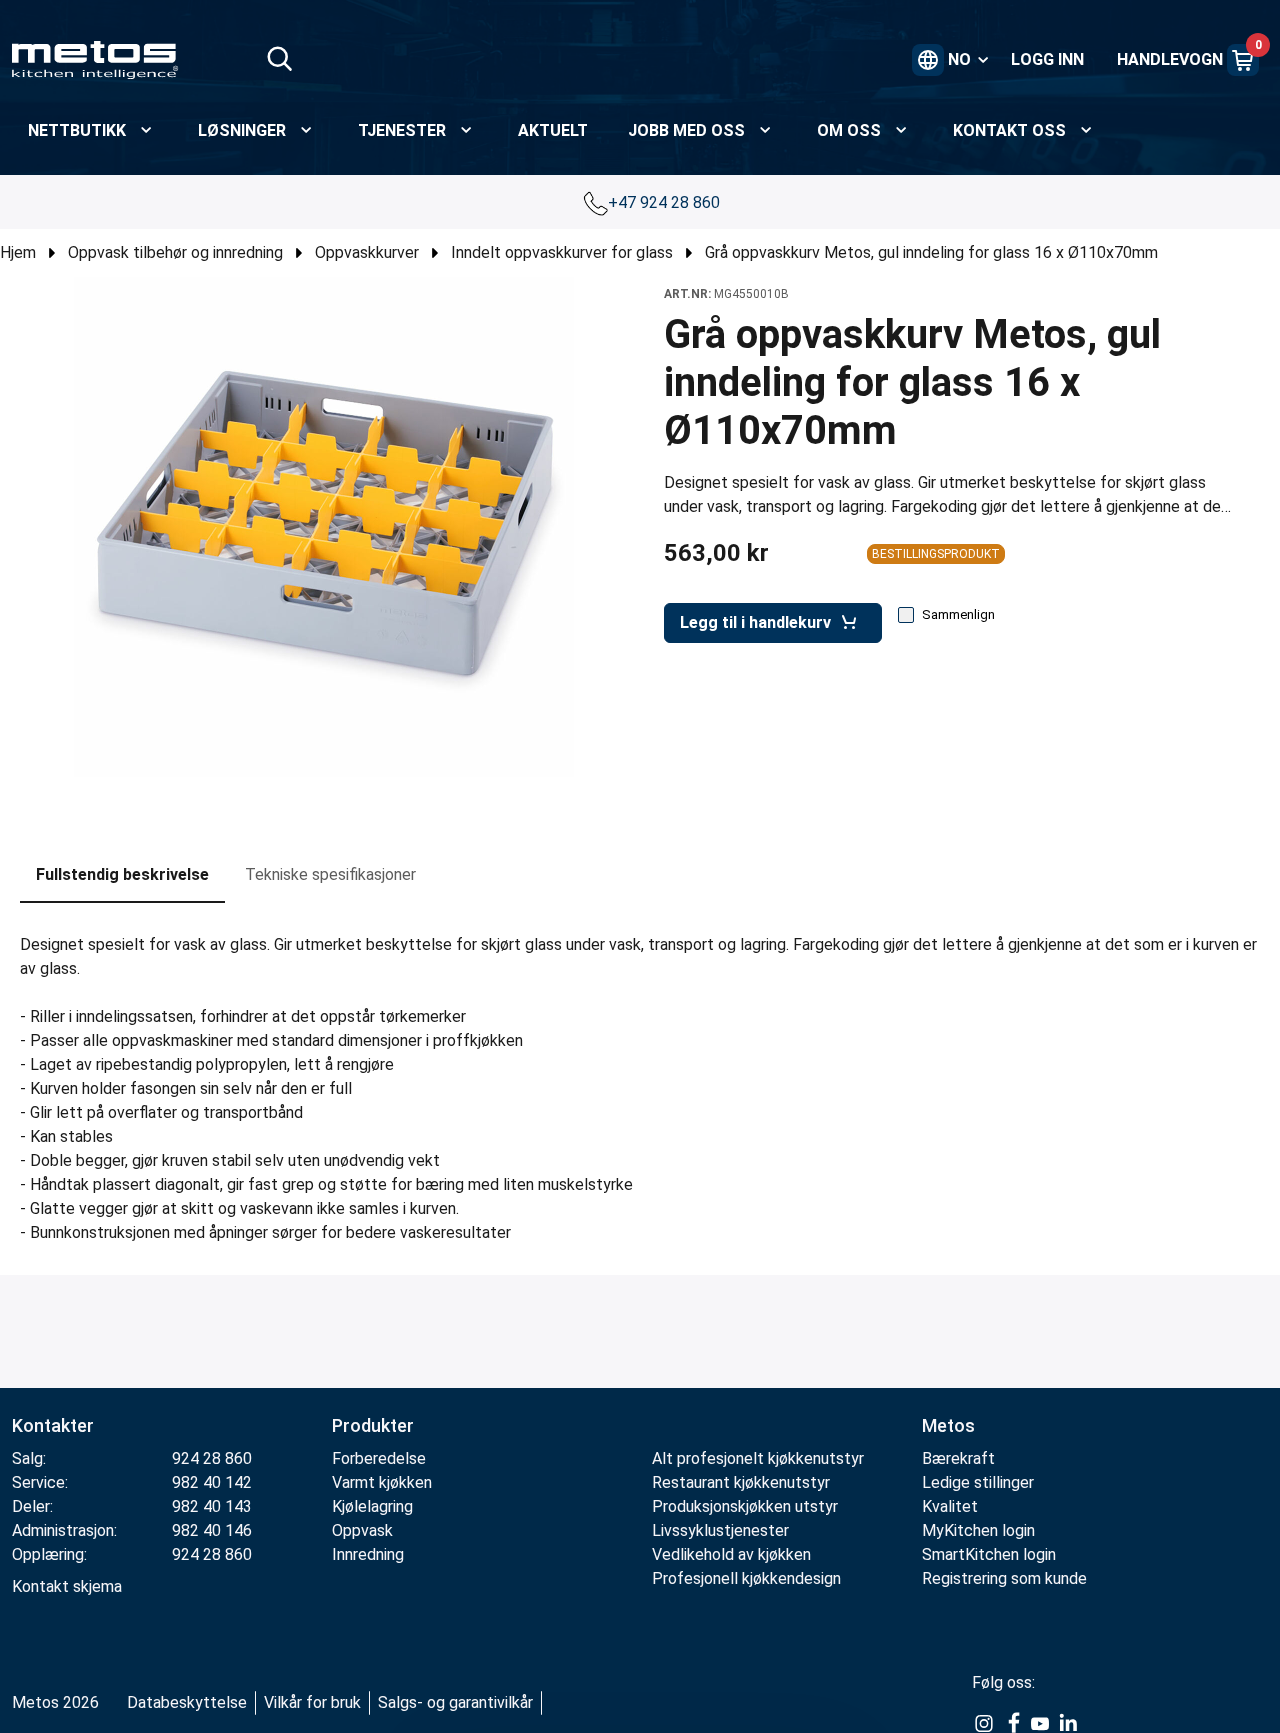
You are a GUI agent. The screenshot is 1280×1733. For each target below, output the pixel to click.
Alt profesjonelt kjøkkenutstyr (758, 1458)
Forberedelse (379, 1458)
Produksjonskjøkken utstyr (745, 1506)
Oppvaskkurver (367, 252)
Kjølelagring (372, 1506)
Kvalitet (950, 1506)
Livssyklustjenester (720, 1530)
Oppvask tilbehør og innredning (175, 252)
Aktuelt (553, 130)
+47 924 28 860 (666, 202)
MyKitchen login (978, 1530)
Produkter (373, 1425)
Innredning (368, 1554)
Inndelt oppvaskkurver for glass (562, 252)
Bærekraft (958, 1458)
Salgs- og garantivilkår (455, 1702)
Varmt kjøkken (382, 1482)
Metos (948, 1425)
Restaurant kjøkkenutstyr (741, 1482)
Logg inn (1047, 59)
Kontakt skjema (67, 1586)
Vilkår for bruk (312, 1702)
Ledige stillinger (978, 1482)
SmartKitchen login (989, 1554)
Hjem (18, 252)
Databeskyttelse (187, 1702)
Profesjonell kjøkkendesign (746, 1578)
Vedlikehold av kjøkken (731, 1554)
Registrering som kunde (1004, 1578)
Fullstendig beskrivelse (122, 874)
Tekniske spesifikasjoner (330, 874)
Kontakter (53, 1425)
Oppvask (362, 1530)
